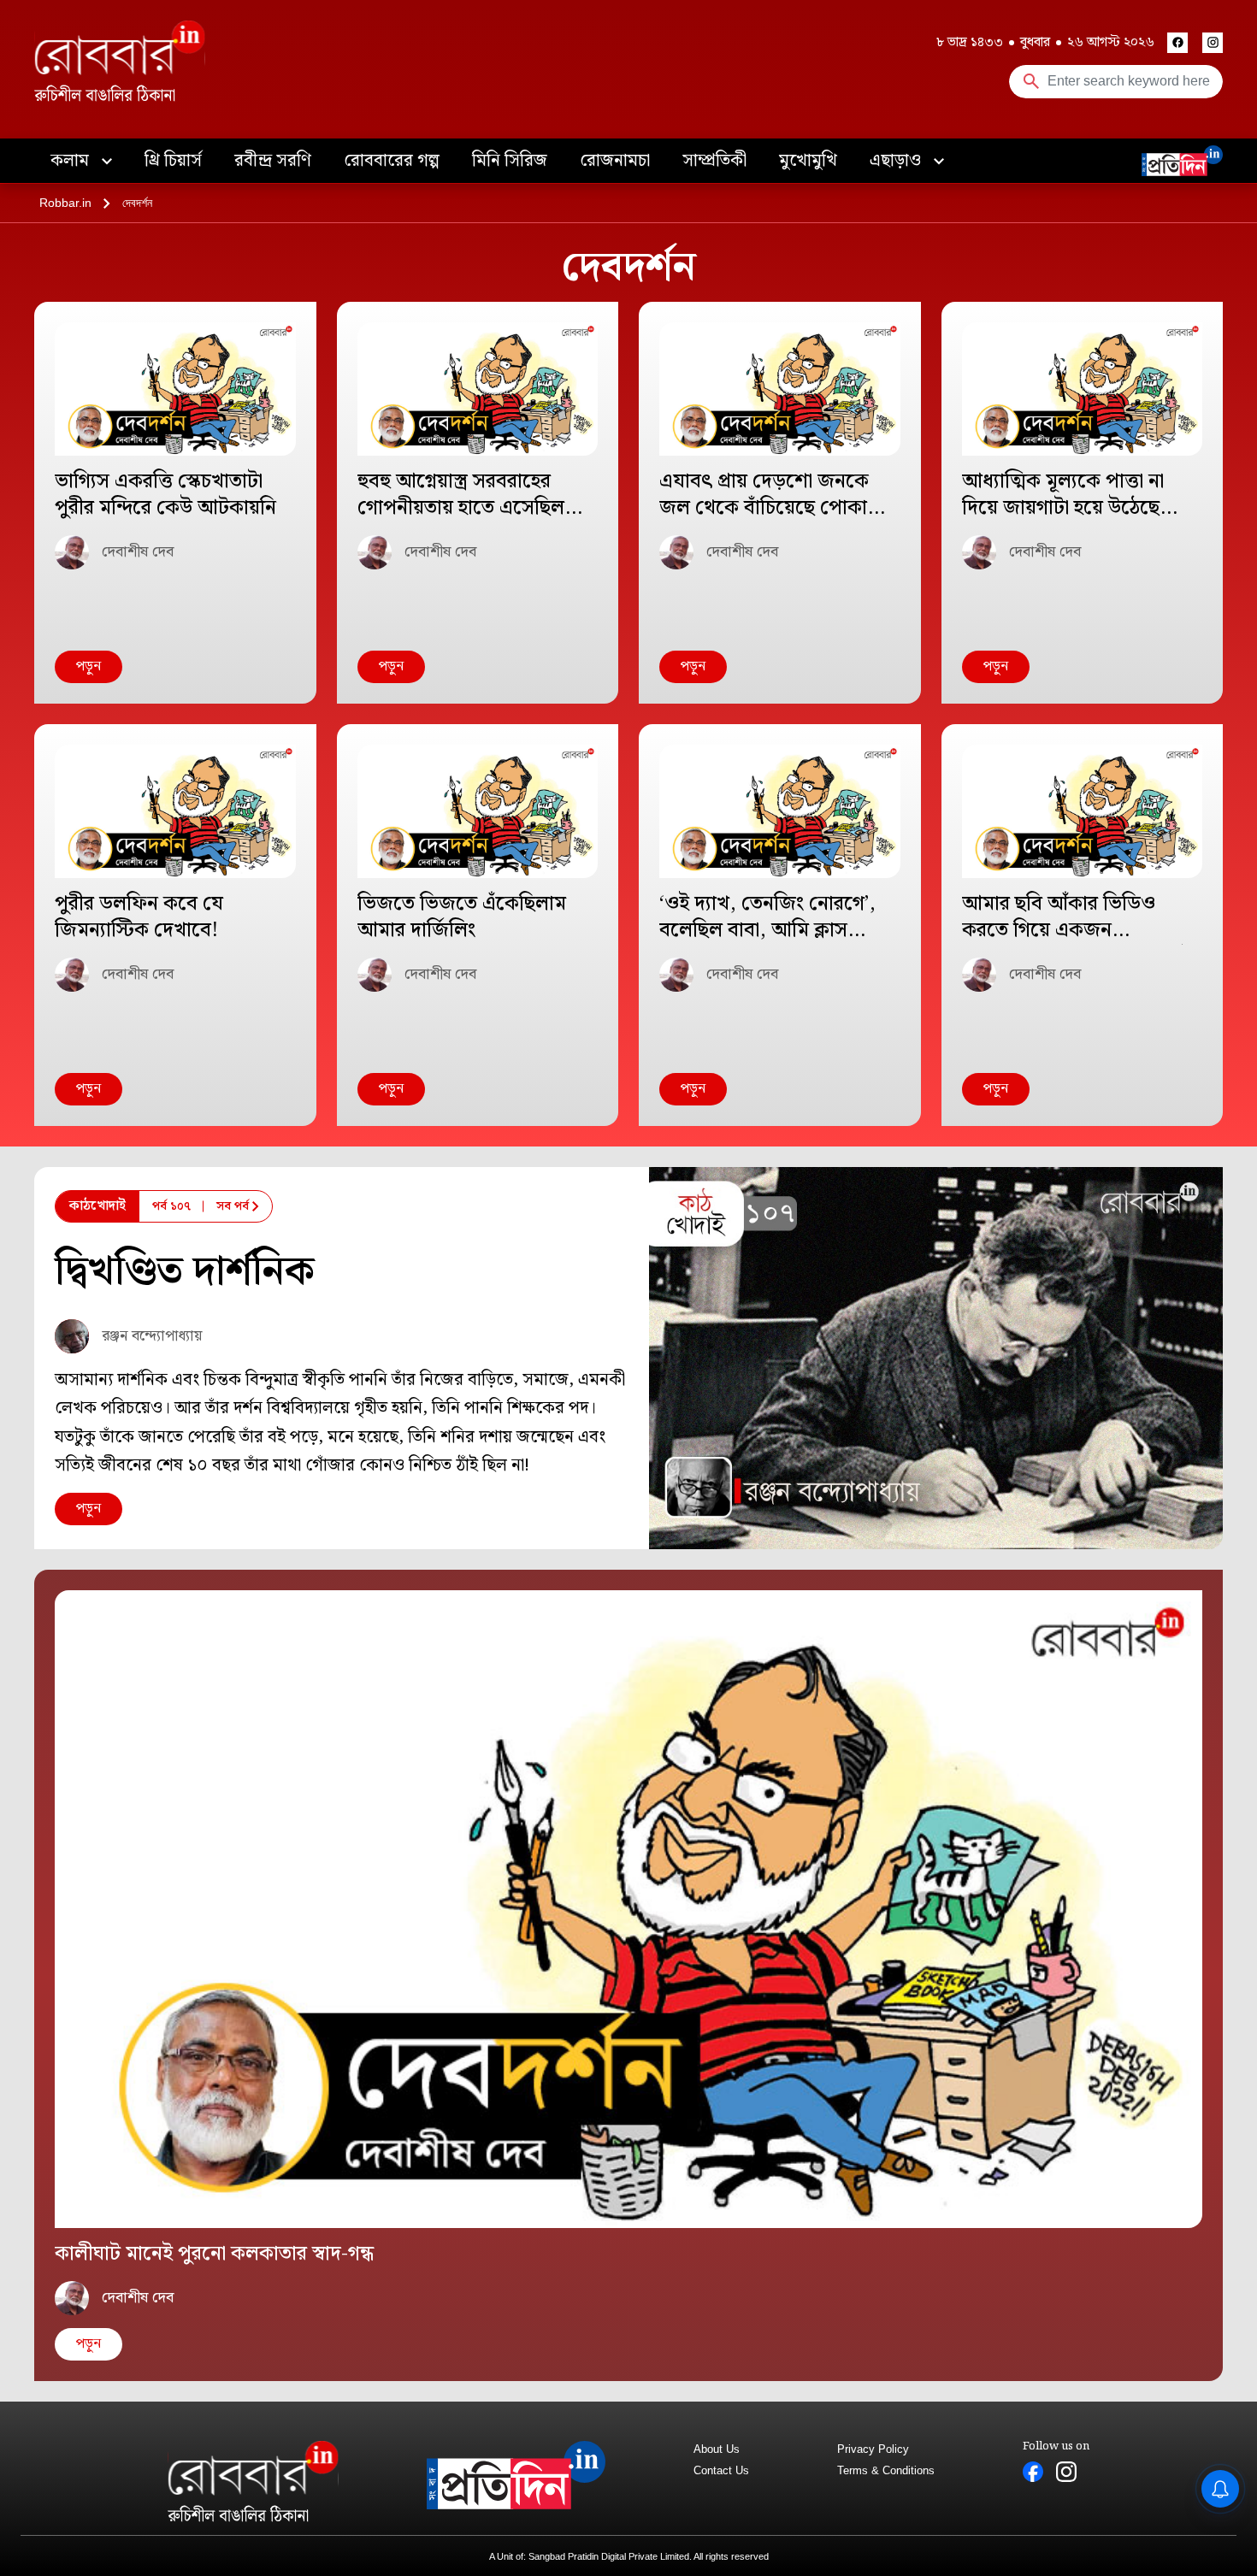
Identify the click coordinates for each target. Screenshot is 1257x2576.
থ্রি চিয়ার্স (173, 161)
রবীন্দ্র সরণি (273, 161)
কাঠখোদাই (97, 1206)
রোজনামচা (615, 161)
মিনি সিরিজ (510, 161)
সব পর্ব (233, 1206)
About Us (717, 2449)
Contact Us (721, 2470)
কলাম (72, 161)
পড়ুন (89, 666)
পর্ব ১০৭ (171, 1206)
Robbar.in (65, 203)
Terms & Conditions (886, 2470)
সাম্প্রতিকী (714, 161)
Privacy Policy (873, 2449)
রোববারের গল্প (392, 161)
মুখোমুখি (808, 161)
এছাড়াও (897, 161)
